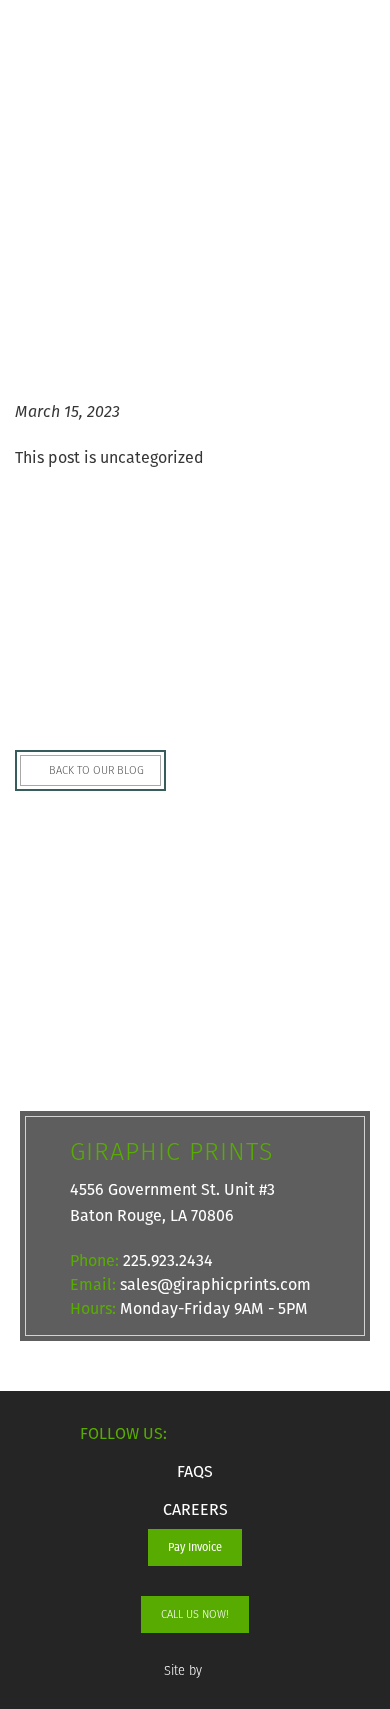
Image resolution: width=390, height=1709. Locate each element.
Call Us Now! (195, 1614)
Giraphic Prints (70, 60)
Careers (195, 1509)
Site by (185, 1670)
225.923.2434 (168, 1260)
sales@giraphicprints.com (215, 1284)
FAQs (195, 1471)
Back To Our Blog (95, 770)
